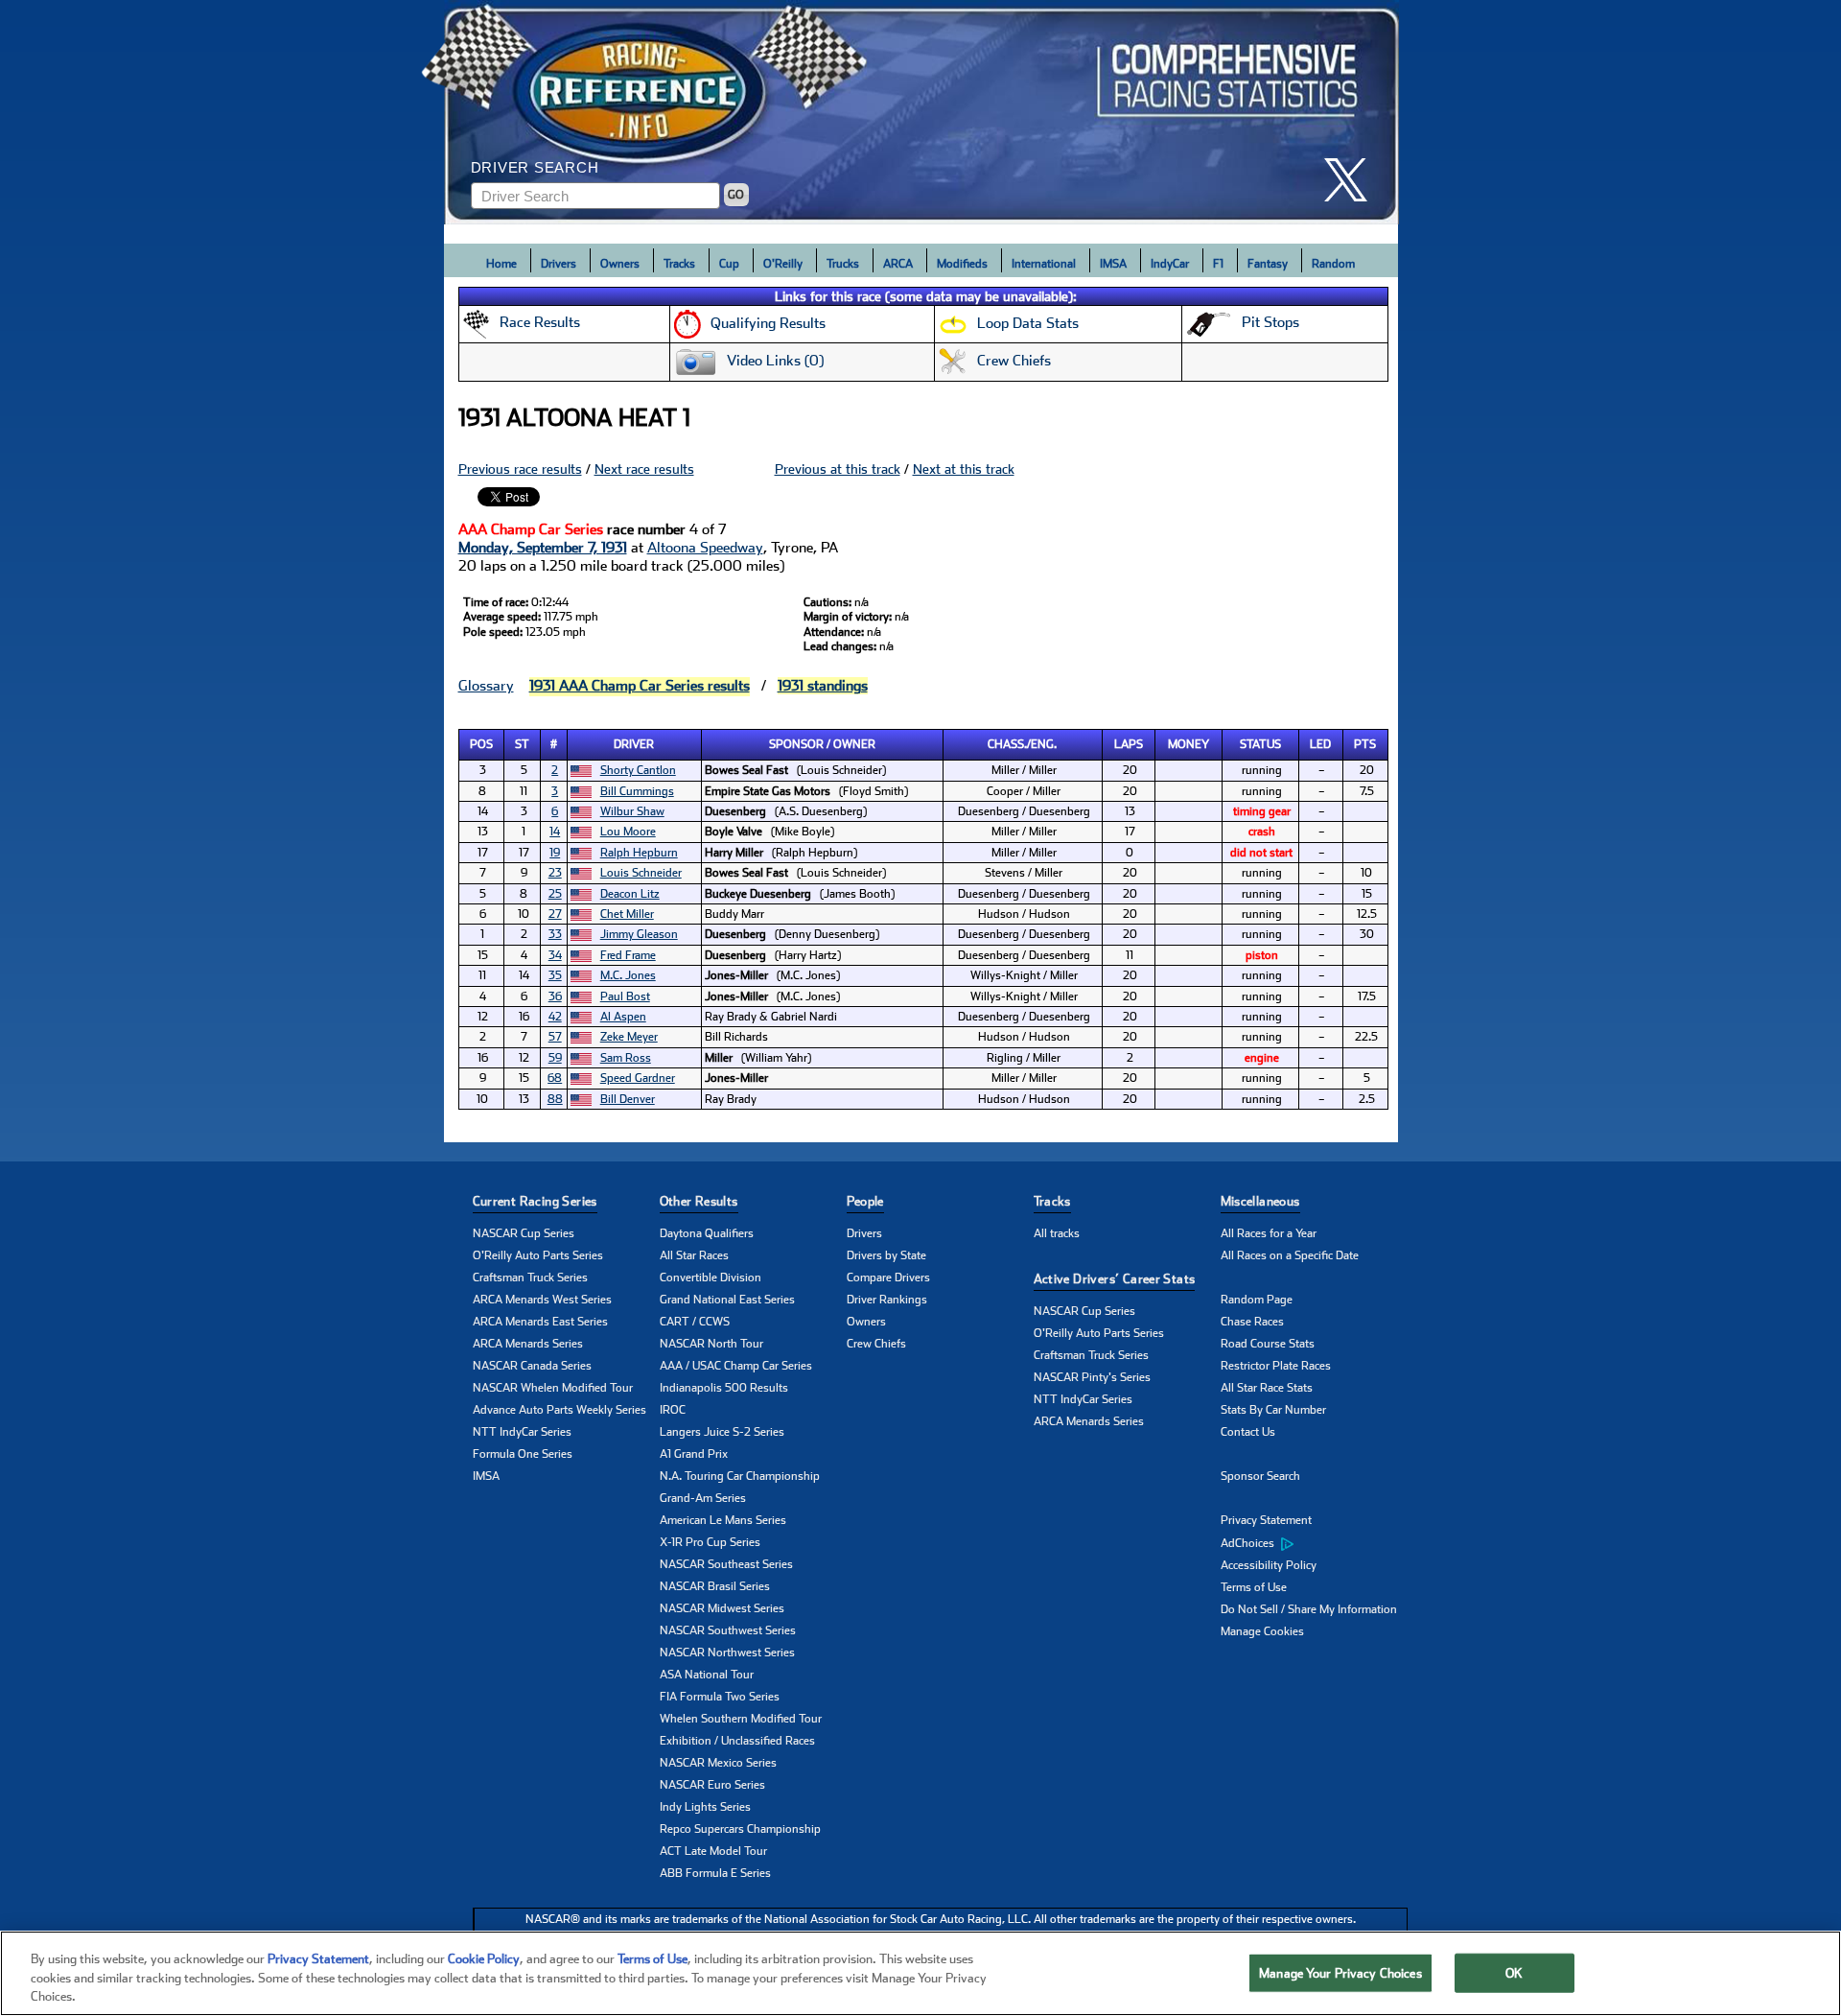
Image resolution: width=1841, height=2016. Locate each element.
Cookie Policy (484, 1959)
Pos (481, 744)
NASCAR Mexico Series (718, 1763)
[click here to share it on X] (1353, 180)
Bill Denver (628, 1099)
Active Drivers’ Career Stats (1115, 1279)
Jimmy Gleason (639, 934)
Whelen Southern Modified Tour (741, 1719)
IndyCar (1170, 264)
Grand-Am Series (703, 1498)
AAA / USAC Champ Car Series (736, 1366)
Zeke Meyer (629, 1037)
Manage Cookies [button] (1262, 1631)
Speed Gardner (638, 1078)
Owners (620, 264)
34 (555, 955)
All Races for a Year (1269, 1233)
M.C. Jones (628, 975)
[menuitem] (1314, 1543)
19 (555, 853)
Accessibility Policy (1269, 1565)
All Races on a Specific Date (1290, 1255)
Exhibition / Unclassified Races (737, 1741)
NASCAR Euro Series (712, 1785)
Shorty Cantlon (638, 770)
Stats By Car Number (1273, 1410)
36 (555, 996)
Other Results (699, 1201)
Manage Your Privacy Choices (1340, 1972)
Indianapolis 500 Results (724, 1388)
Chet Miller (627, 914)
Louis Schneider (641, 873)
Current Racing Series (535, 1201)
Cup (729, 264)
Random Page (1257, 1300)
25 (555, 894)
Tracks (679, 264)
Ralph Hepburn (639, 853)
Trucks (843, 264)
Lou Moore (628, 832)
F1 (1218, 264)
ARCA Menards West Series (542, 1300)
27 (555, 914)
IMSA (1113, 264)
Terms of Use (1254, 1587)
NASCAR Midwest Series (722, 1608)
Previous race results (520, 469)
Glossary (486, 686)
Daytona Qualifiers (707, 1233)
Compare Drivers (888, 1278)
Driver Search (535, 167)
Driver (634, 744)
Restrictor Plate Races (1276, 1366)
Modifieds (962, 264)
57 (555, 1037)
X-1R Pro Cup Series (710, 1542)
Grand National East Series (727, 1300)
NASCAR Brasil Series (715, 1586)
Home (501, 264)
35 (555, 975)
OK (1514, 1972)
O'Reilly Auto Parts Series (538, 1255)
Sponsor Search (1260, 1476)
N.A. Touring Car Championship (740, 1476)
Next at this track (964, 469)
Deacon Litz (630, 894)
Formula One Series (523, 1454)
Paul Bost (625, 996)
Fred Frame (628, 955)
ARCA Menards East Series (540, 1322)
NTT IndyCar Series (522, 1432)
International (1044, 264)
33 (555, 934)
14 (555, 832)
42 (555, 1017)
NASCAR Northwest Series (727, 1653)
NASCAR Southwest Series (728, 1630)
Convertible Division (711, 1278)
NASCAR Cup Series (524, 1233)
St (522, 744)
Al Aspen (623, 1017)
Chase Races (1252, 1322)
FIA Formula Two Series (720, 1697)
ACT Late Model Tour (713, 1851)
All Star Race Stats (1267, 1388)
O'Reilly (783, 264)
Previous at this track (838, 469)
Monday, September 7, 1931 (543, 548)
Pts (1365, 744)
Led (1320, 744)
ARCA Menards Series (528, 1344)
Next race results (644, 469)
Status (1260, 744)
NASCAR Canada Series (532, 1366)
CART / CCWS (695, 1322)
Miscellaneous (1260, 1201)
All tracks (1057, 1233)
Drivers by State (886, 1255)
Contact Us (1248, 1432)
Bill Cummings (637, 791)
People (865, 1201)
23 (555, 873)
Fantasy (1268, 264)
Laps (1129, 744)
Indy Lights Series (705, 1807)
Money (1188, 744)
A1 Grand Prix (694, 1454)
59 (555, 1058)
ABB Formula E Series (715, 1873)
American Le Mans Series (723, 1520)
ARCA (898, 264)
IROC (673, 1410)
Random (1333, 264)
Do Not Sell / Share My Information (1309, 1609)
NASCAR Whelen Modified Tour (553, 1388)
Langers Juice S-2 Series (722, 1432)
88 (555, 1099)
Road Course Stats (1268, 1344)
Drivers (559, 264)
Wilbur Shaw (632, 811)
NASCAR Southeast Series (726, 1564)
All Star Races (694, 1255)
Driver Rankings (887, 1300)
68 (555, 1078)
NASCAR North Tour (711, 1344)
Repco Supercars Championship (740, 1829)
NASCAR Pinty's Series (1092, 1377)
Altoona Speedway (705, 548)
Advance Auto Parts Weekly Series (559, 1410)
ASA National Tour (707, 1675)
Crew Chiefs (876, 1344)
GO (736, 195)
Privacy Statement (1266, 1520)
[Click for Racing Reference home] (921, 112)
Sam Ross (626, 1058)
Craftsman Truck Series (530, 1278)
